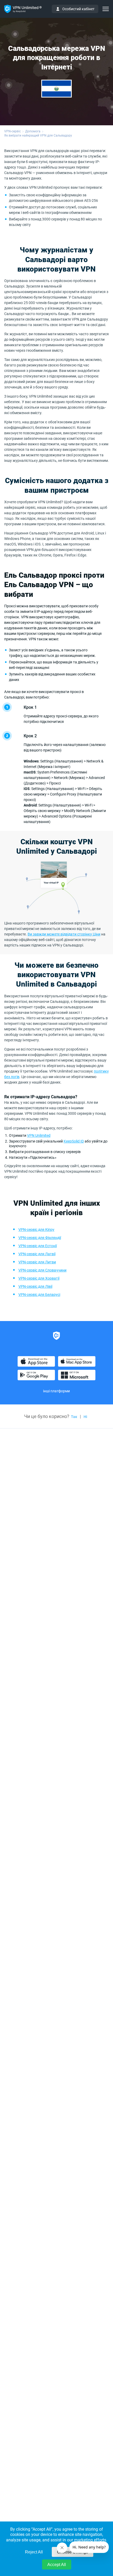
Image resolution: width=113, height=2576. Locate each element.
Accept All (57, 2565)
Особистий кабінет (78, 9)
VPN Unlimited (39, 1135)
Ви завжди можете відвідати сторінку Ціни (64, 934)
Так (74, 1417)
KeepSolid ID (74, 1141)
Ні (85, 1417)
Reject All (34, 2552)
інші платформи (56, 1391)
